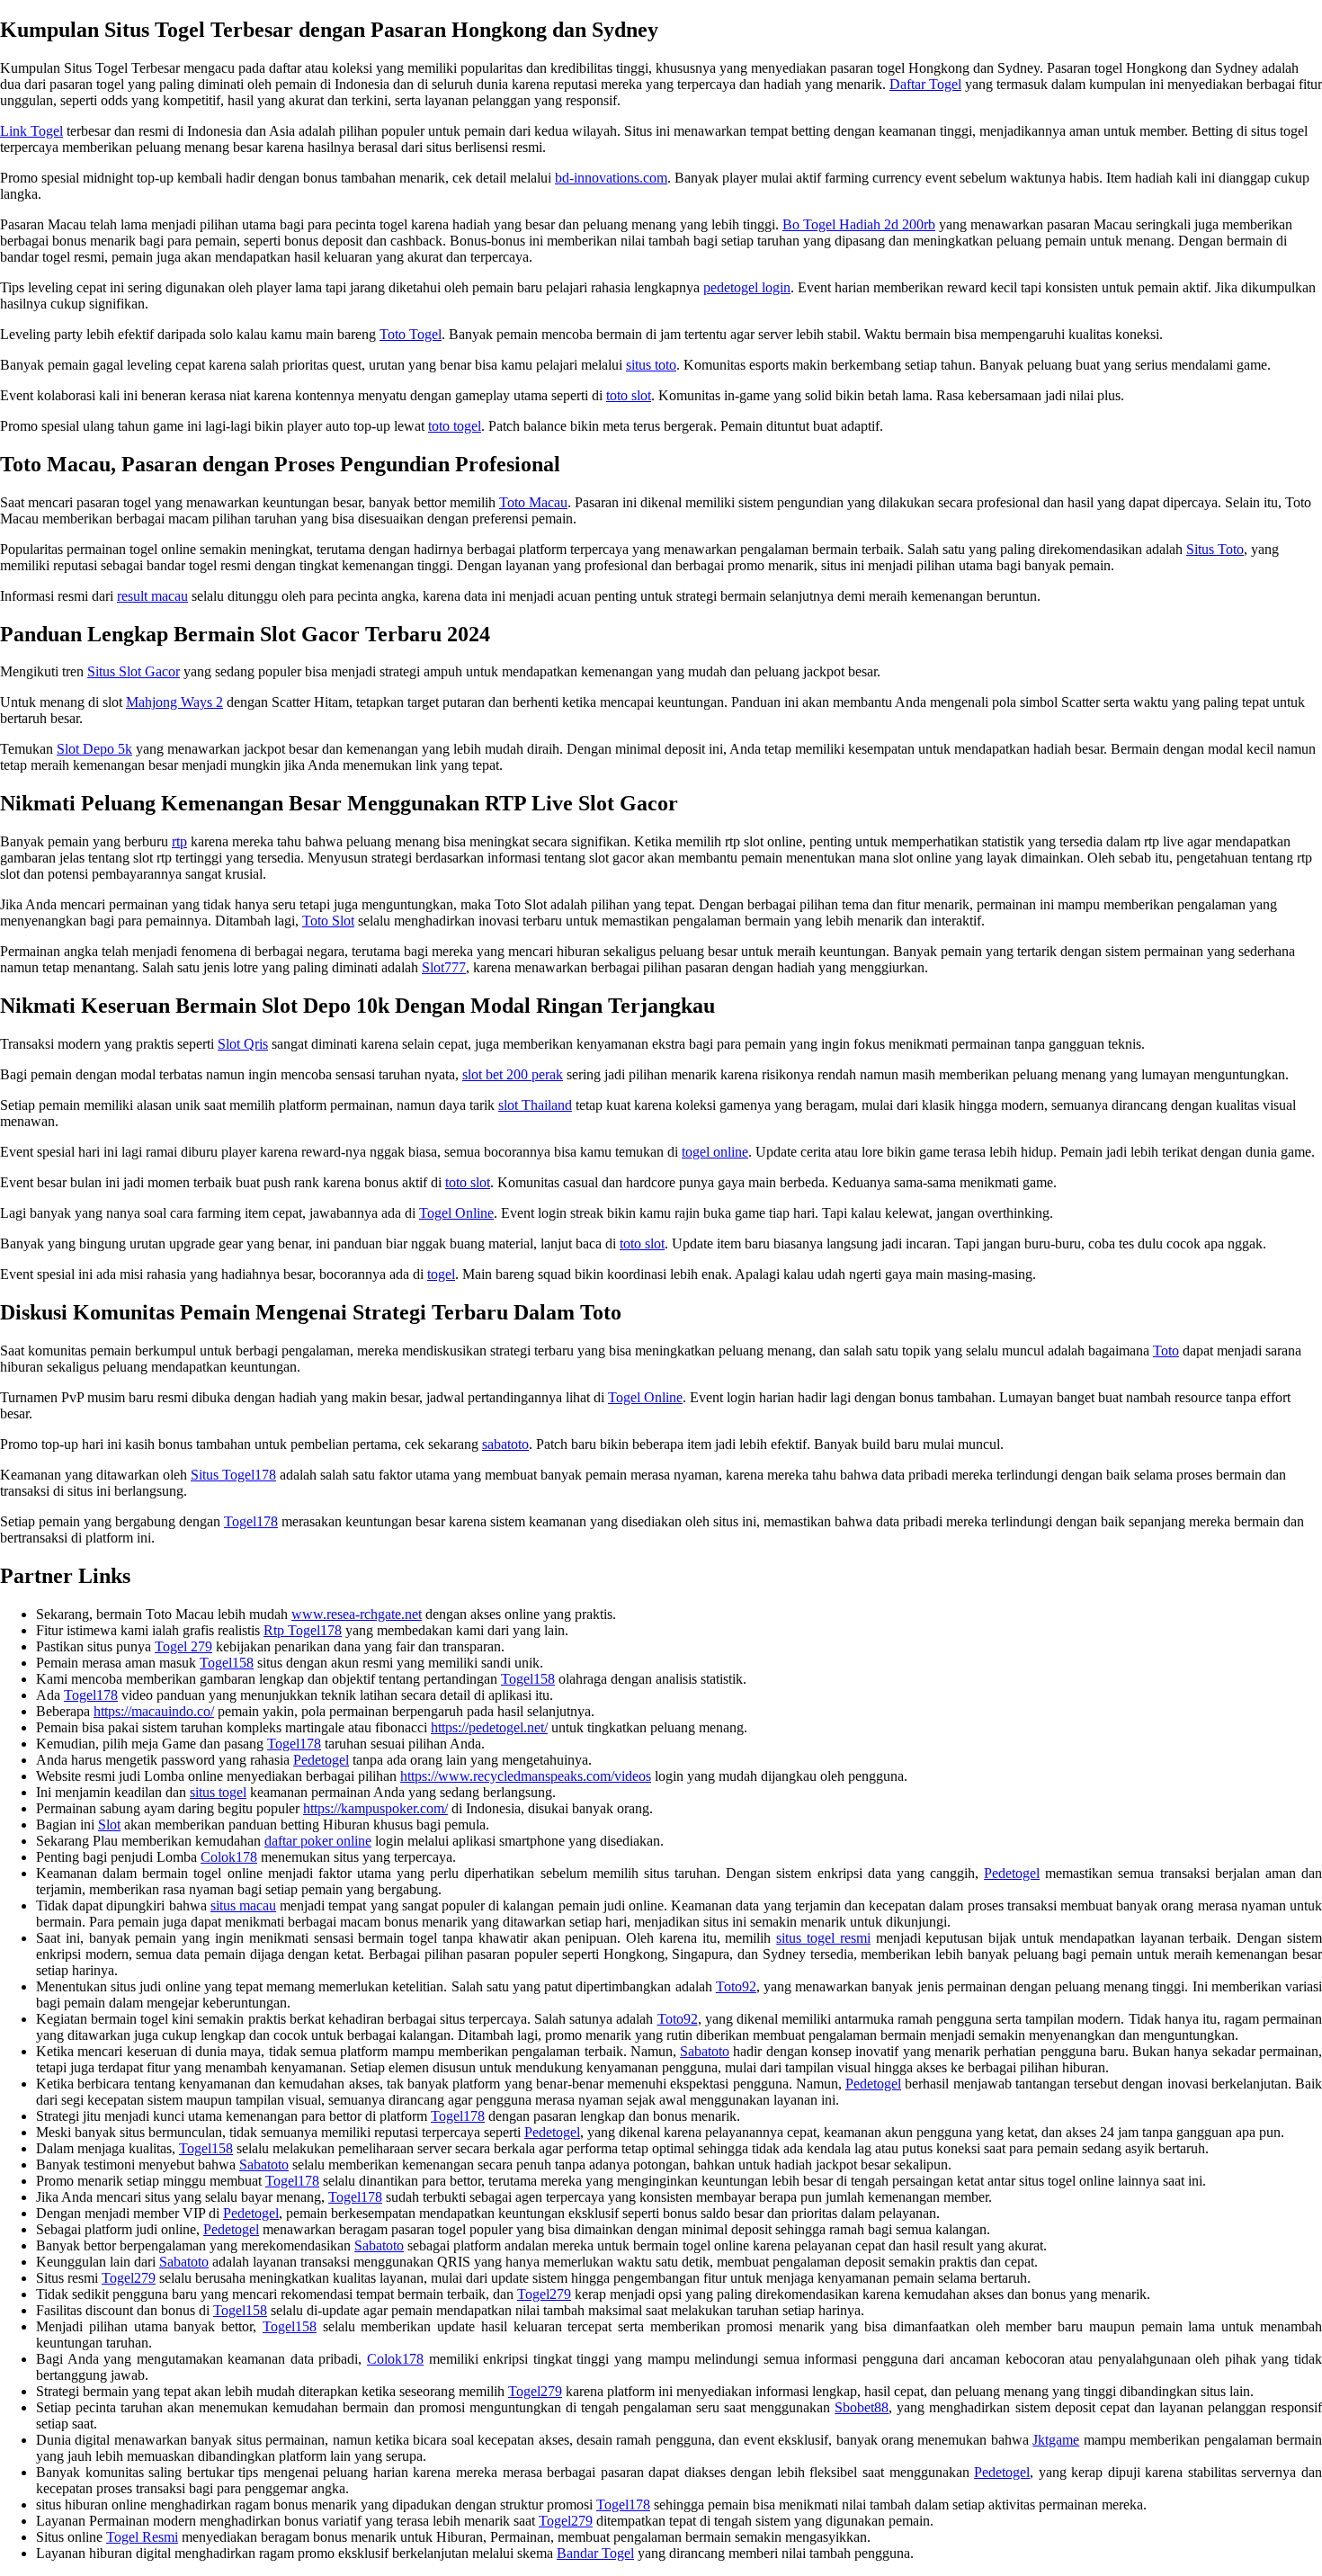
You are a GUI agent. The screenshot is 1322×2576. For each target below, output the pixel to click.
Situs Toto (1215, 549)
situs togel (218, 1792)
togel (441, 1274)
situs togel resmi (823, 1938)
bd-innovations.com (611, 178)
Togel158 (227, 1663)
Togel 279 (183, 1646)
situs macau (243, 1905)
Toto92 (736, 1986)
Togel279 (129, 2278)
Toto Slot (328, 921)
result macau (152, 596)
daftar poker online (318, 1841)
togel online (715, 1152)
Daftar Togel (925, 84)
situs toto (651, 365)
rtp (179, 841)
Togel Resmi (142, 2537)
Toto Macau (533, 502)
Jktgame (1056, 2440)
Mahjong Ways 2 (174, 702)
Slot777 (444, 967)
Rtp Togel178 (303, 1630)
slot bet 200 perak (513, 1074)
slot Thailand (535, 1105)
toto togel (455, 426)
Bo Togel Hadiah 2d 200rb (859, 224)
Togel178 (251, 1521)
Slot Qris (243, 1044)
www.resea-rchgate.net (357, 1614)
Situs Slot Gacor (134, 671)
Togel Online (456, 1213)
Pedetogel (321, 1760)
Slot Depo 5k (94, 749)
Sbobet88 (862, 2407)
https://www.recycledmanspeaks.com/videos (526, 1776)
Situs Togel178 (233, 1475)
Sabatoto (705, 2051)
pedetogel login (747, 287)
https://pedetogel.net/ (489, 1727)
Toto (1166, 1351)
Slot (109, 1825)
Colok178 (229, 1857)
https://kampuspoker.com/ (375, 1808)
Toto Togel (411, 334)
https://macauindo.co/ (154, 1711)
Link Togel (31, 131)
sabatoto (505, 1444)
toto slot (629, 395)
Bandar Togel (595, 2553)
